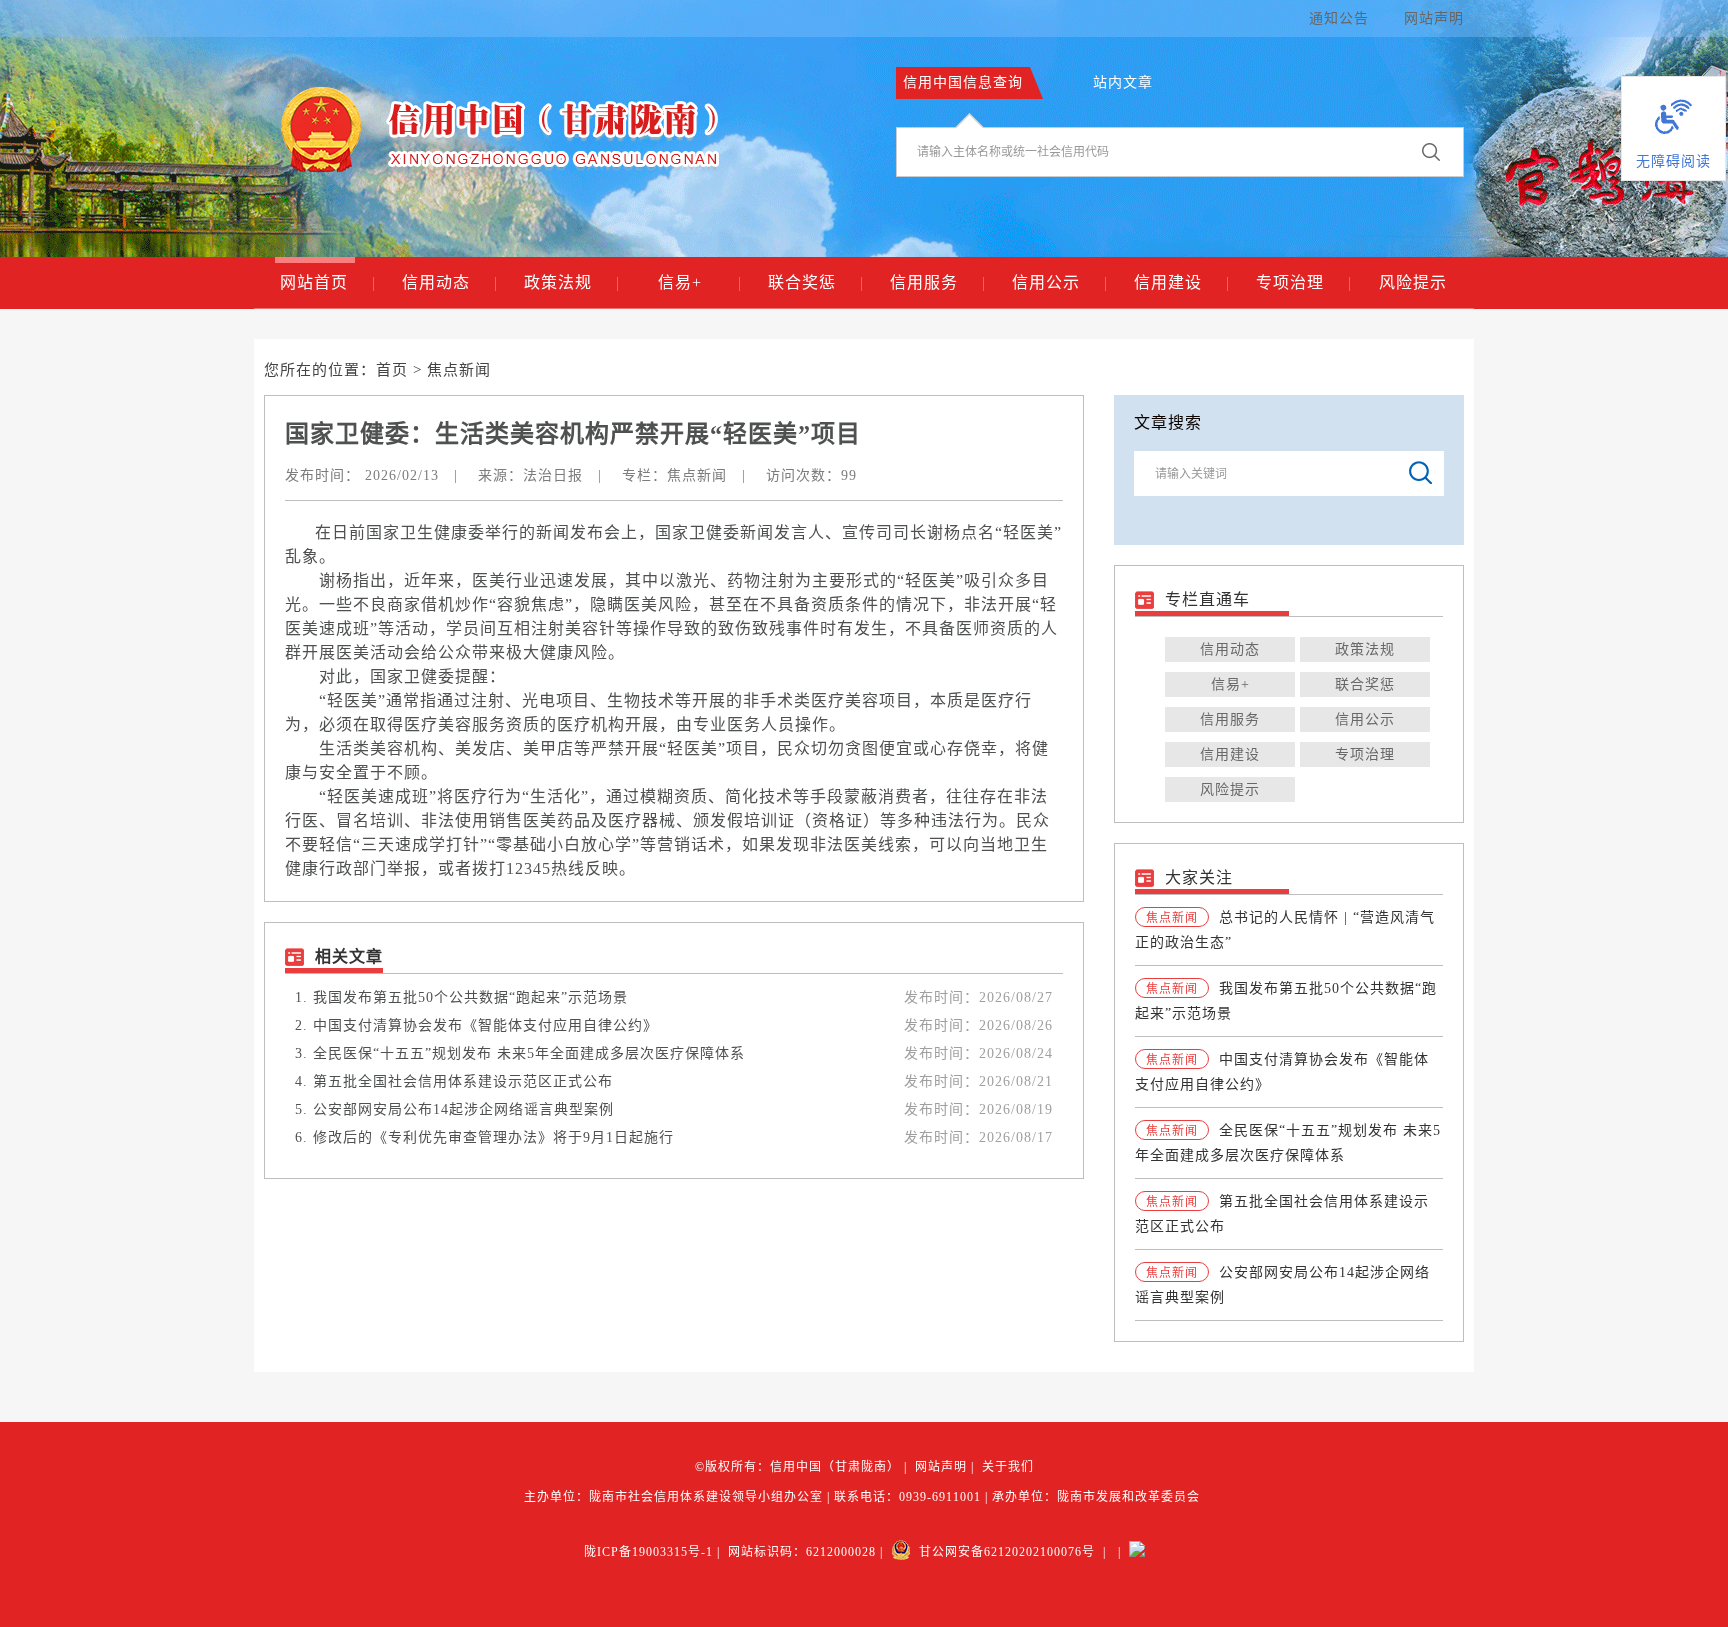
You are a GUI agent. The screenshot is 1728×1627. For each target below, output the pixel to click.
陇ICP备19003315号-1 (648, 1552)
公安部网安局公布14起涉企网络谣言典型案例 (463, 1109)
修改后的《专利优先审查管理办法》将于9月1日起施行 (493, 1137)
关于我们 (1008, 1467)
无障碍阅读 (1673, 161)
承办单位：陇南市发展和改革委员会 (1096, 1497)
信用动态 (449, 282)
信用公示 (1059, 282)
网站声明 (1434, 18)
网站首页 (327, 282)
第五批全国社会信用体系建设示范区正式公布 (463, 1081)
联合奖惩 (815, 282)
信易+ (699, 282)
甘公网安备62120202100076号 (1003, 1552)
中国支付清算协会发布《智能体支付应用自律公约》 (485, 1025)
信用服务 (937, 282)
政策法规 (571, 282)
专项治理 (1303, 282)
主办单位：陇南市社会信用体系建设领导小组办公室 (673, 1497)
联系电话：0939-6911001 (907, 1497)
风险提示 (1413, 282)
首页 (392, 370)
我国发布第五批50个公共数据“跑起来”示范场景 (470, 997)
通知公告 (1339, 18)
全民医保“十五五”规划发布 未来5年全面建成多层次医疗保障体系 (529, 1053)
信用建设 (1181, 282)
